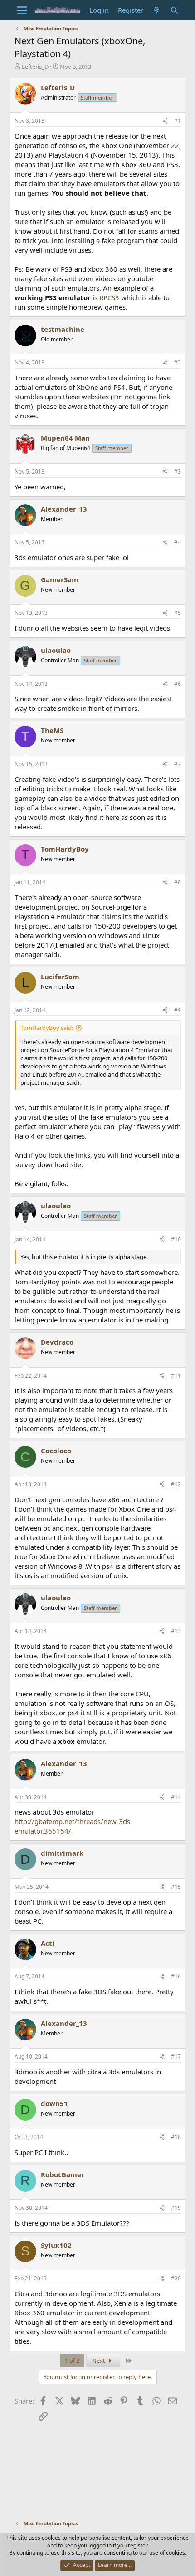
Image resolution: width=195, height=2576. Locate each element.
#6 (178, 684)
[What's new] (157, 10)
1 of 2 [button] (72, 2361)
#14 (176, 1797)
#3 (178, 472)
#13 (176, 1631)
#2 (178, 362)
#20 (176, 2278)
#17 (176, 2056)
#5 (178, 613)
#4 (178, 542)
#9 (178, 1010)
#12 (176, 1484)
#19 (176, 2208)
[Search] (174, 10)
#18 (176, 2137)
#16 (176, 1976)
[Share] (165, 121)
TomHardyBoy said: (47, 1028)
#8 (178, 882)
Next (99, 2361)
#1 (178, 121)
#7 (178, 764)
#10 (176, 1239)
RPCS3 (109, 297)
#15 (176, 1887)
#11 (176, 1376)
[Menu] (22, 10)
